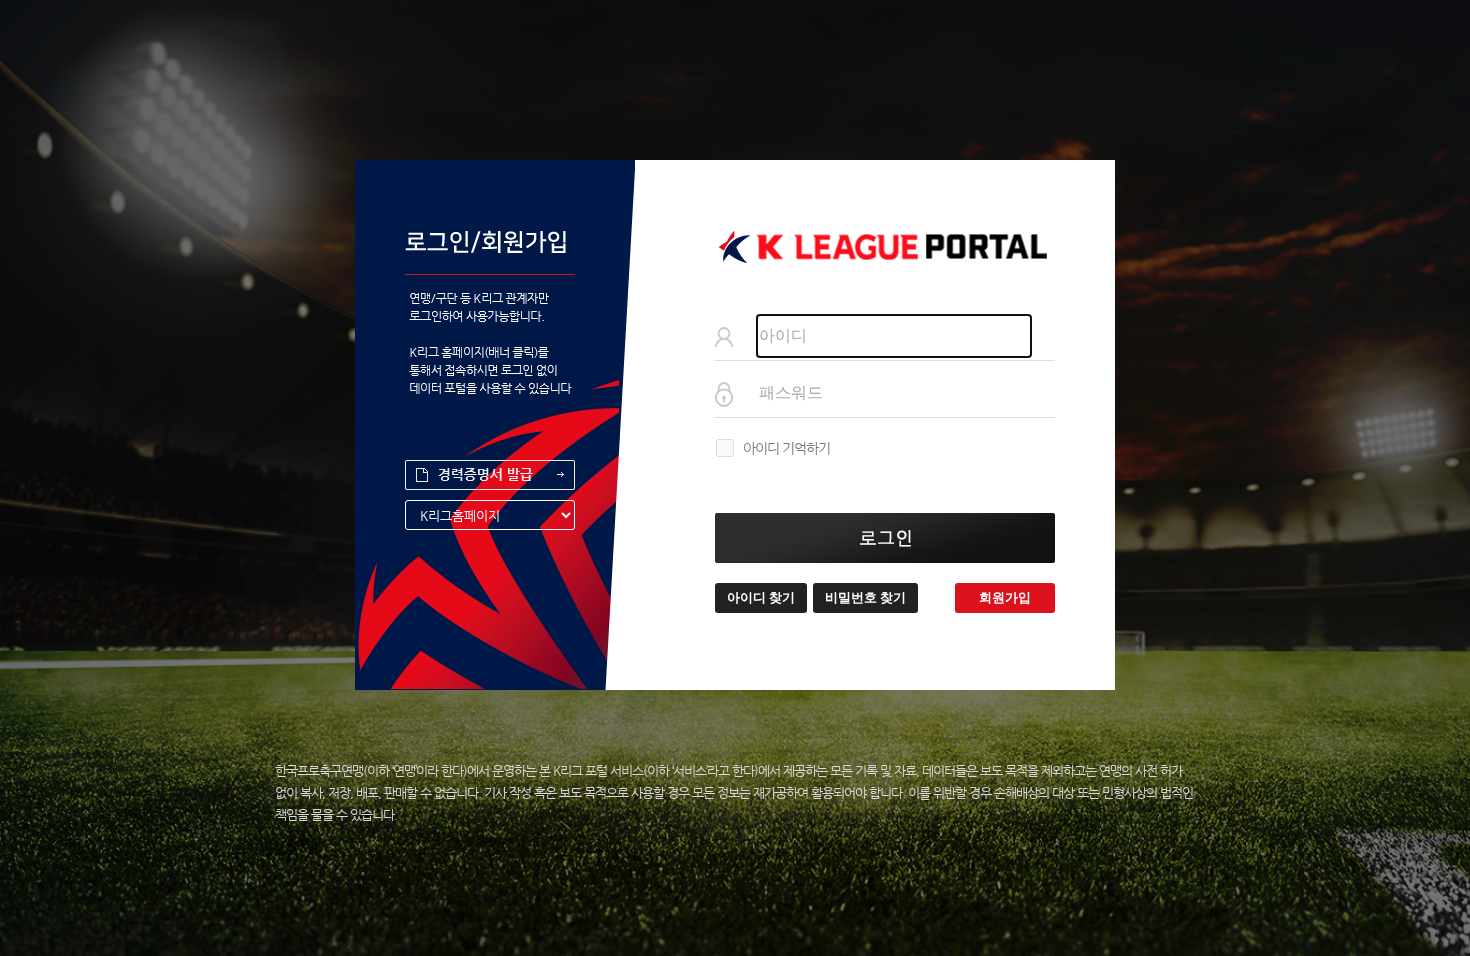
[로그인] (885, 538)
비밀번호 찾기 (865, 597)
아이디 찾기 (761, 597)
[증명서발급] (490, 475)
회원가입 (1005, 597)
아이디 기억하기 (786, 448)
